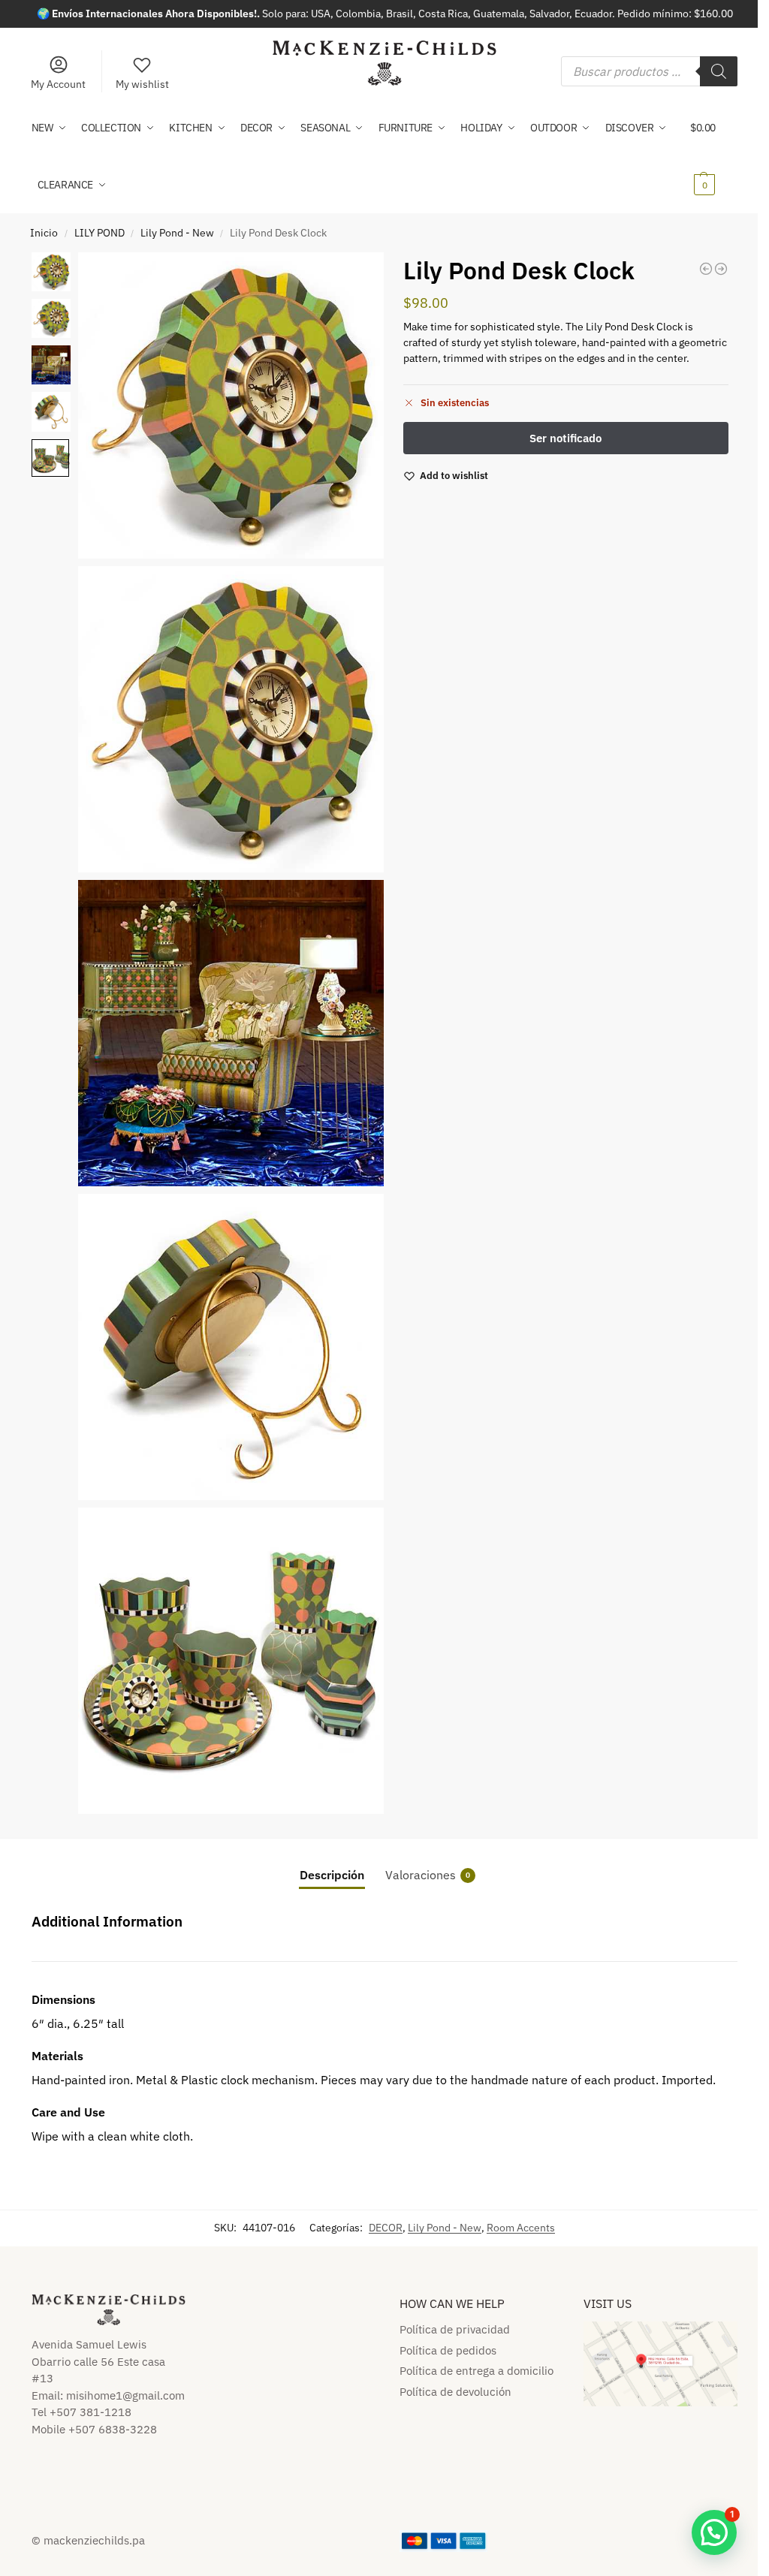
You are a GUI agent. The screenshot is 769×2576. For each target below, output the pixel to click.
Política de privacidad (455, 2329)
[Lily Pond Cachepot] (706, 269)
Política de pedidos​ (448, 2350)
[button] (714, 156)
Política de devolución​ (455, 2392)
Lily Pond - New (177, 233)
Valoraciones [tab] (428, 1875)
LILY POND (100, 233)
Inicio (44, 233)
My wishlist (142, 84)
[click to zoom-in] (231, 405)
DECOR (386, 2228)
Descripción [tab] (332, 1875)
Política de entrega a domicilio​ (476, 2371)
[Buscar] (719, 71)
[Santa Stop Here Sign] (721, 269)
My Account (58, 84)
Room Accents (521, 2228)
